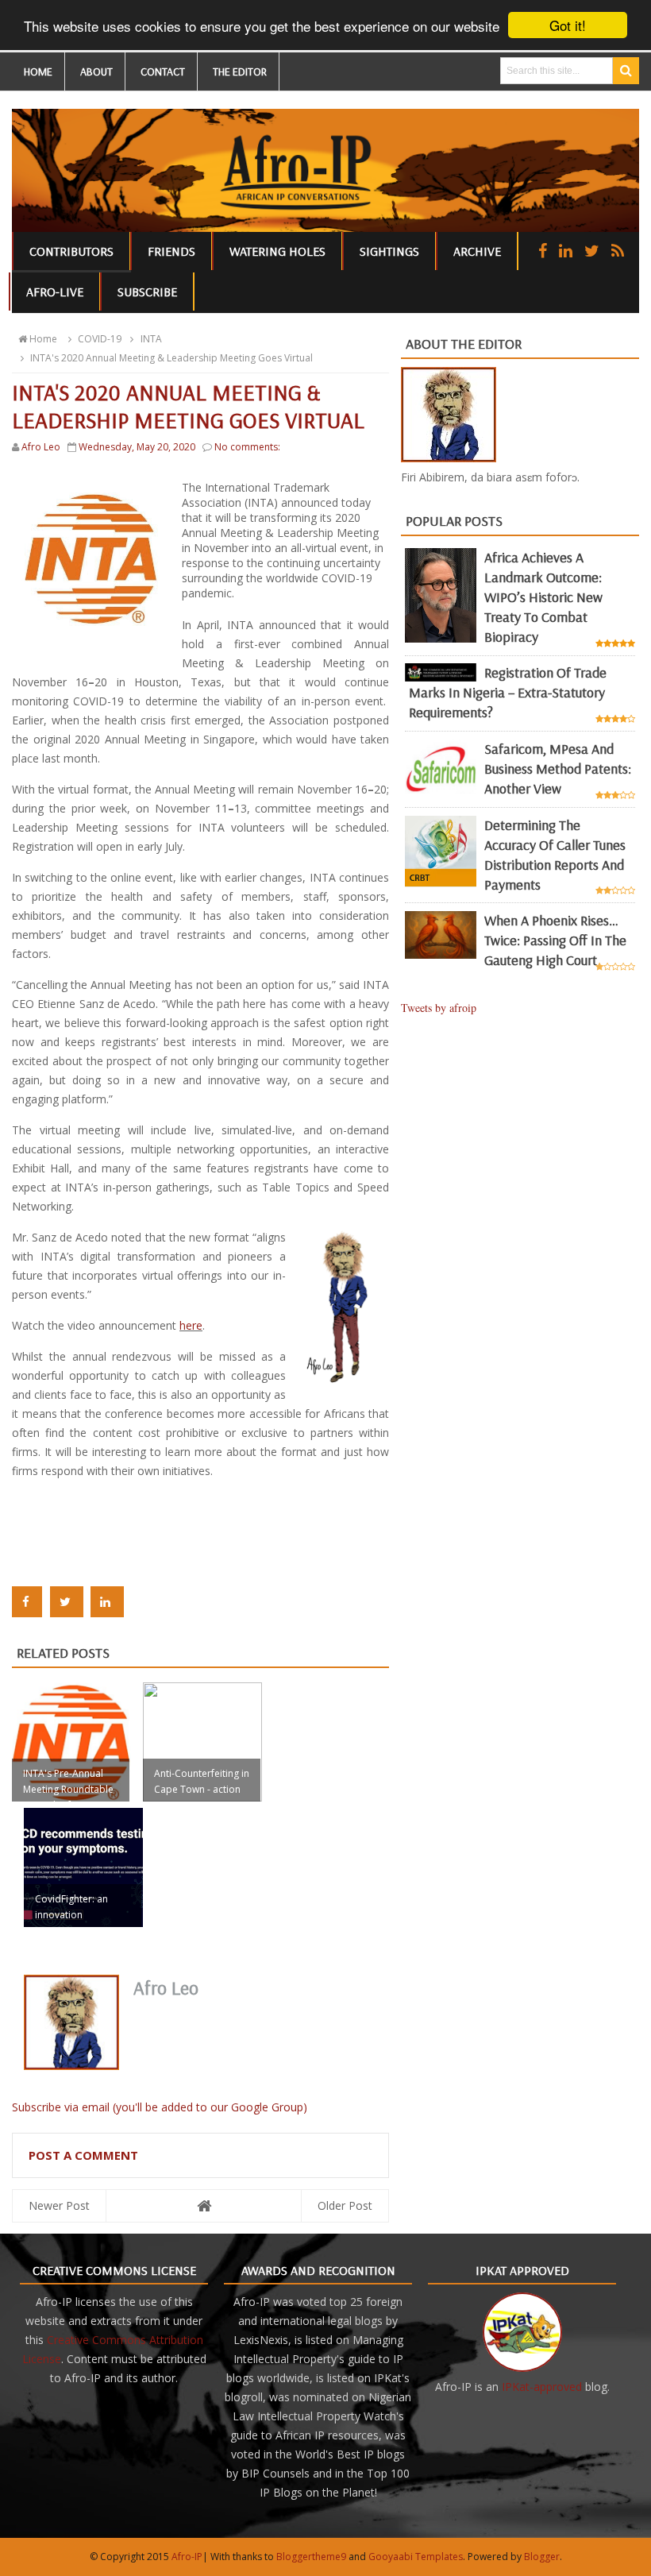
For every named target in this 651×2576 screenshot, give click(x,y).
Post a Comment (83, 2155)
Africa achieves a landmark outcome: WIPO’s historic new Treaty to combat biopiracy (543, 597)
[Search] (626, 71)
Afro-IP (187, 2557)
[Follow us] (592, 251)
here (191, 1325)
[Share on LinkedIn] (107, 1602)
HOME (38, 71)
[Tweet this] (67, 1602)
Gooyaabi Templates (416, 2557)
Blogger (542, 2557)
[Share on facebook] (27, 1602)
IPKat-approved (542, 2387)
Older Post (345, 2205)
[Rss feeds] (618, 251)
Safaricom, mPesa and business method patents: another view (558, 769)
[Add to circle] (566, 251)
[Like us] (543, 251)
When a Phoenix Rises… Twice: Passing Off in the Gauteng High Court (555, 940)
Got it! (568, 25)
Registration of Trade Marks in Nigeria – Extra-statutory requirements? (508, 692)
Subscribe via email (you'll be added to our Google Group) (160, 2107)
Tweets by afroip (439, 1008)
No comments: (247, 447)
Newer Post (59, 2205)
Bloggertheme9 (311, 2557)
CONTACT (163, 71)
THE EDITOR (240, 71)
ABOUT (96, 71)
